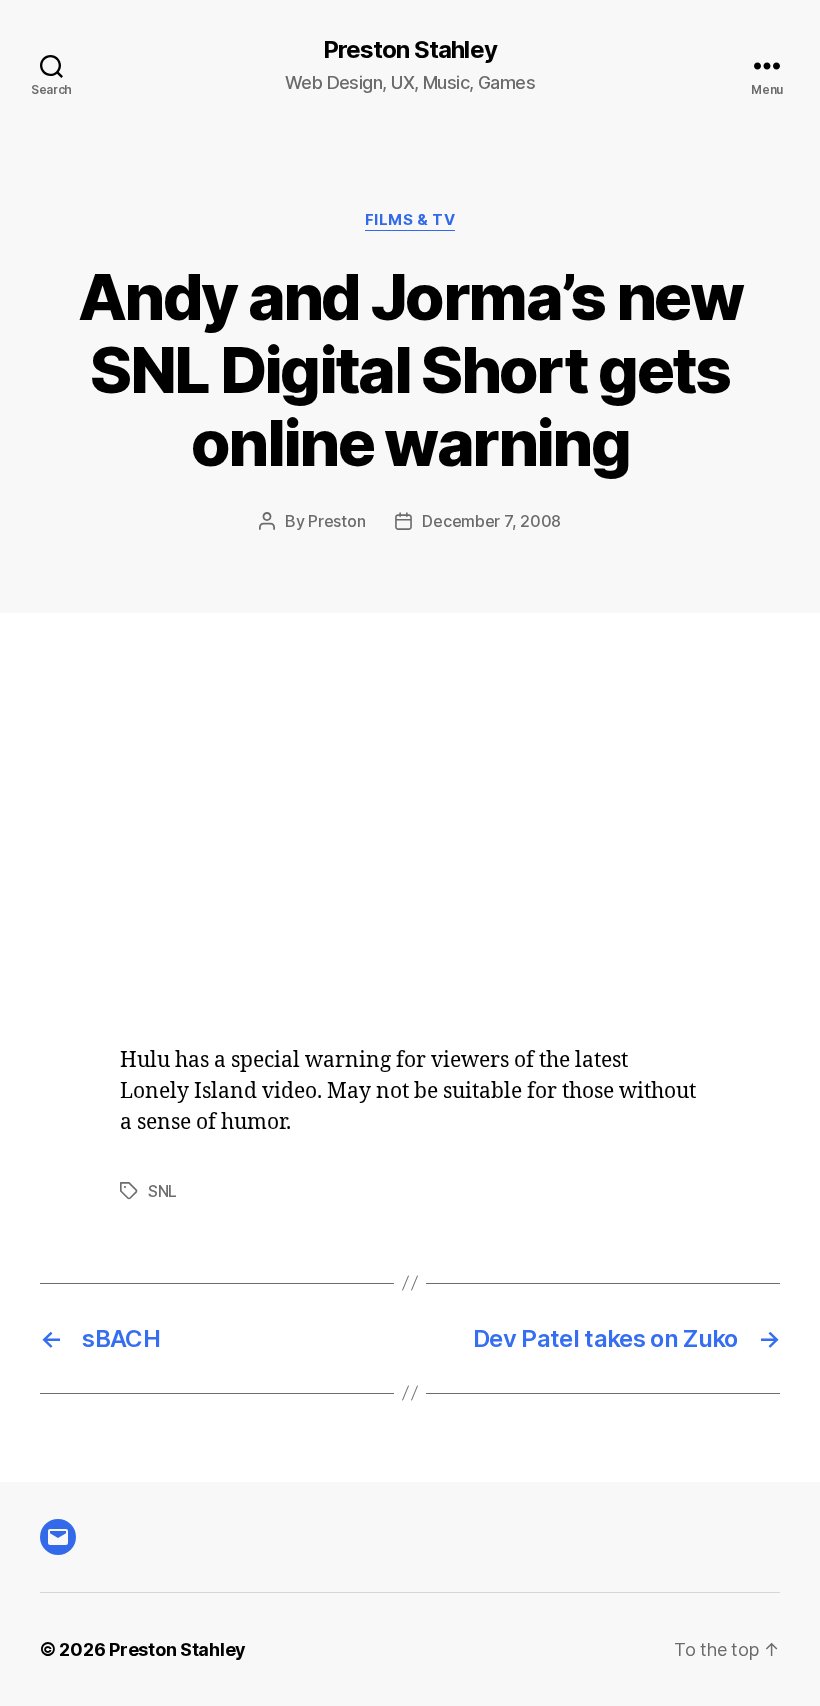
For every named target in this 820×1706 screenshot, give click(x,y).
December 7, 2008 (491, 521)
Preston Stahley (409, 50)
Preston (336, 521)
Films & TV (410, 220)
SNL (162, 1191)
